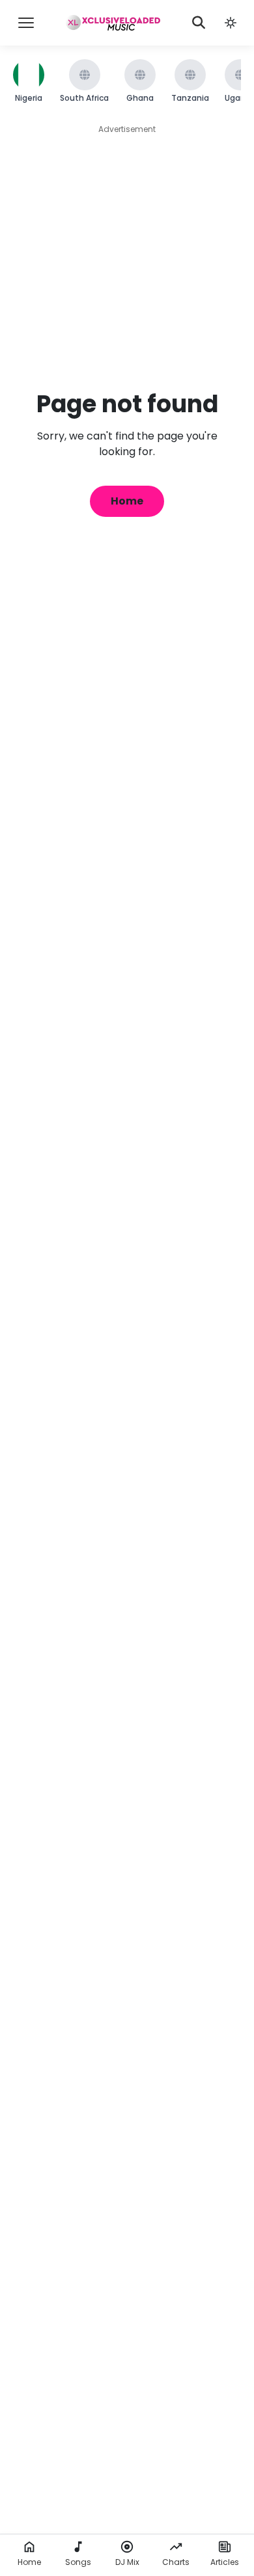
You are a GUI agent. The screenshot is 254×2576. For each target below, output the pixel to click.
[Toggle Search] (199, 23)
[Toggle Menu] (26, 23)
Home (127, 501)
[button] (231, 23)
